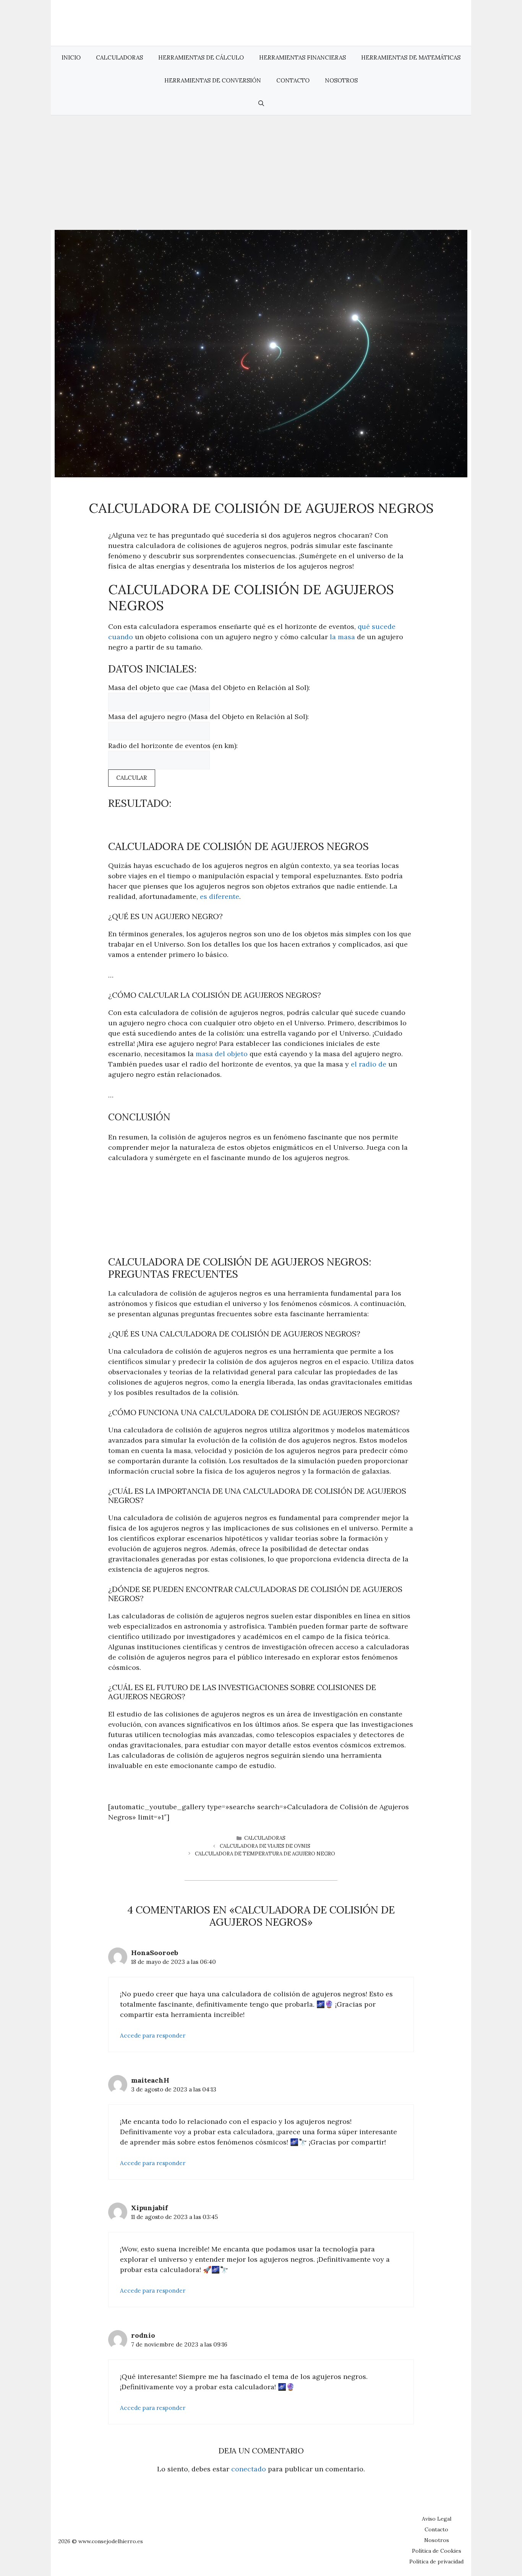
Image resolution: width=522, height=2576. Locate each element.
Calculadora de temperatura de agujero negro (265, 1854)
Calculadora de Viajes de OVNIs (265, 1846)
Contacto (293, 80)
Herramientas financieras (302, 57)
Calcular (132, 778)
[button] (261, 103)
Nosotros (341, 80)
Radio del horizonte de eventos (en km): (173, 746)
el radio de (369, 1064)
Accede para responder (153, 2035)
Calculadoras (119, 57)
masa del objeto (222, 1054)
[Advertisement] (261, 173)
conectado (249, 2469)
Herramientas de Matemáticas (411, 57)
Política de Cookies (437, 2551)
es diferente (220, 896)
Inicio (71, 57)
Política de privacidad (436, 2561)
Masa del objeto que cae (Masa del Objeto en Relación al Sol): (209, 688)
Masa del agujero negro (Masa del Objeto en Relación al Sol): (208, 717)
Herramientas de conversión (213, 80)
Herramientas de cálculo (201, 57)
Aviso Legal (437, 2519)
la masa (342, 637)
